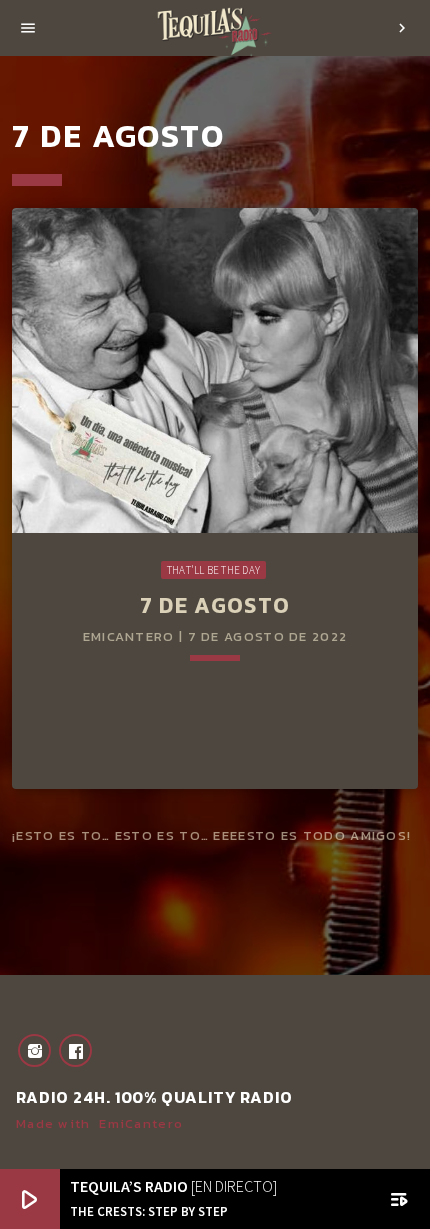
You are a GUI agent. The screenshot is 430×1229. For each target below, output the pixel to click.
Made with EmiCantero (99, 1123)
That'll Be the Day (213, 570)
